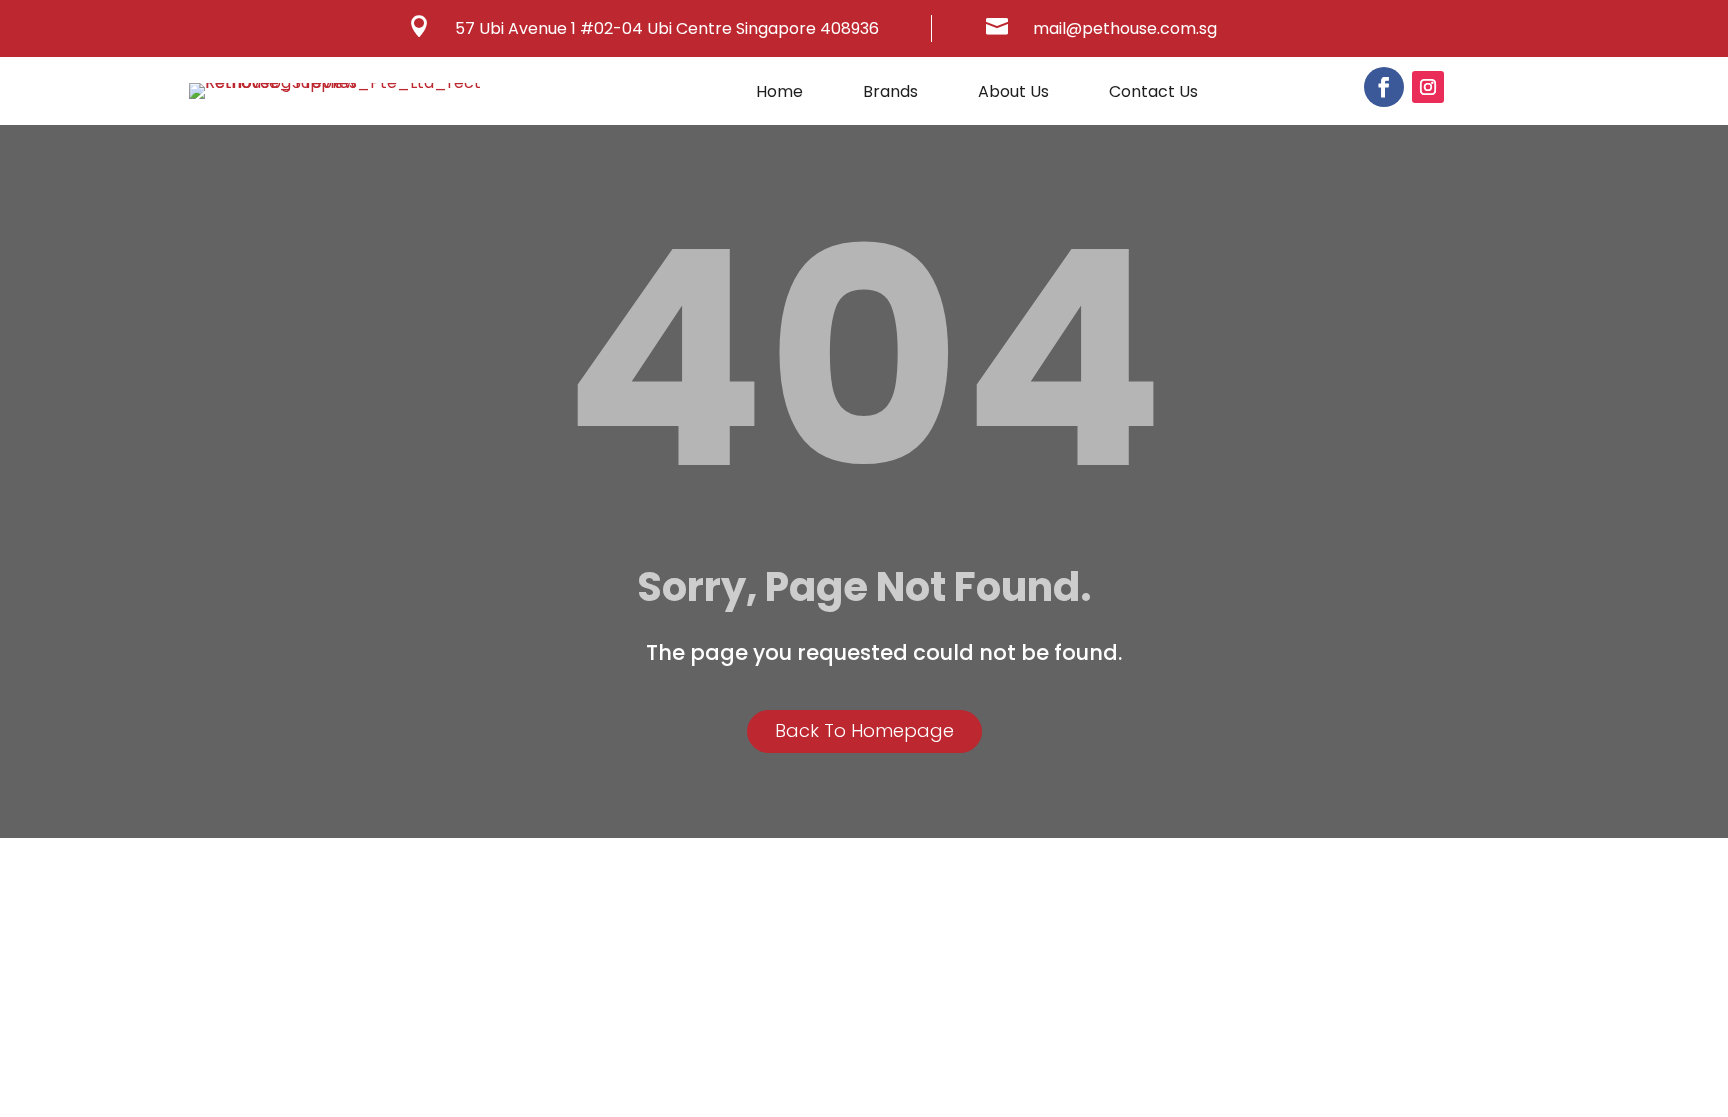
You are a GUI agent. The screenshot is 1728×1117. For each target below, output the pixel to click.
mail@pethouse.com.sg (1125, 28)
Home (779, 94)
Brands (890, 94)
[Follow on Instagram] (1428, 87)
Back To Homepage (864, 730)
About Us (1013, 94)
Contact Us (1153, 94)
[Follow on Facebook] (1384, 87)
